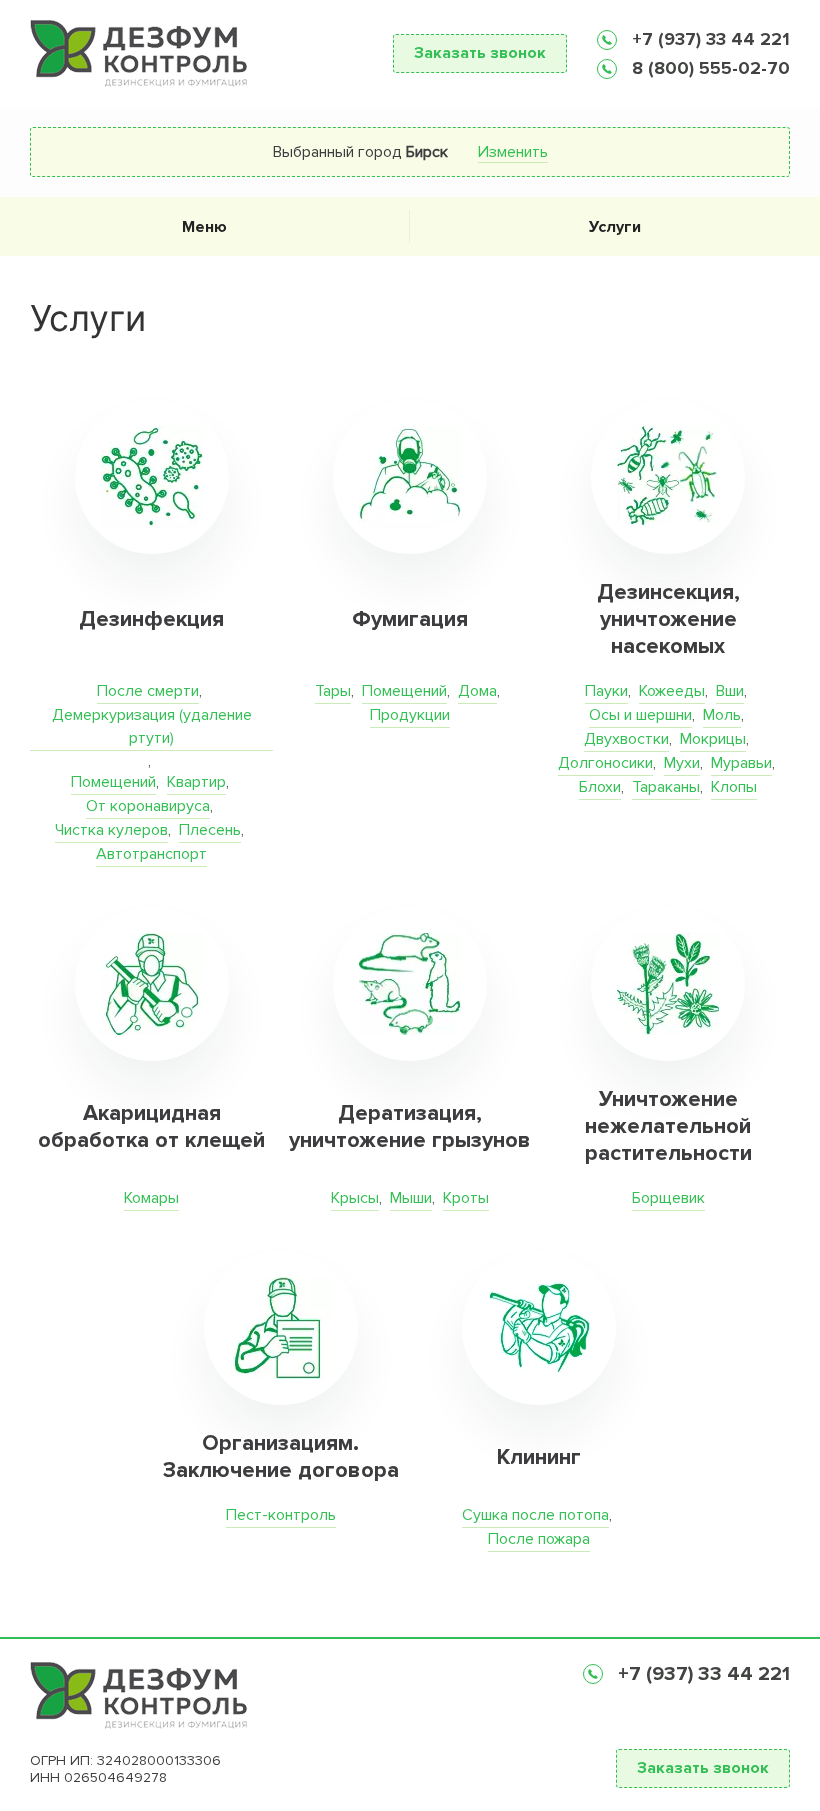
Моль (722, 715)
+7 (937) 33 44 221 (708, 39)
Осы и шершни (640, 715)
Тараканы (666, 787)
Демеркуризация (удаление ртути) (152, 726)
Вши (730, 691)
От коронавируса (148, 806)
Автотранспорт (151, 854)
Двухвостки (626, 739)
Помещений (113, 782)
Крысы (355, 1198)
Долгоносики (605, 763)
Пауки (606, 691)
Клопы (734, 787)
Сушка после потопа (535, 1515)
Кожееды (672, 691)
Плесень (210, 830)
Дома (477, 691)
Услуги (615, 227)
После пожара (539, 1539)
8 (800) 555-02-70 (708, 68)
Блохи (600, 787)
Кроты (466, 1198)
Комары (151, 1198)
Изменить (513, 152)
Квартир (196, 782)
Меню (204, 227)
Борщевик (668, 1198)
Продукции (410, 715)
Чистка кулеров (111, 830)
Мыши (411, 1198)
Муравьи (741, 763)
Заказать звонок (480, 53)
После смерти (148, 691)
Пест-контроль (281, 1515)
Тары (333, 691)
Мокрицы (713, 739)
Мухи (682, 763)
